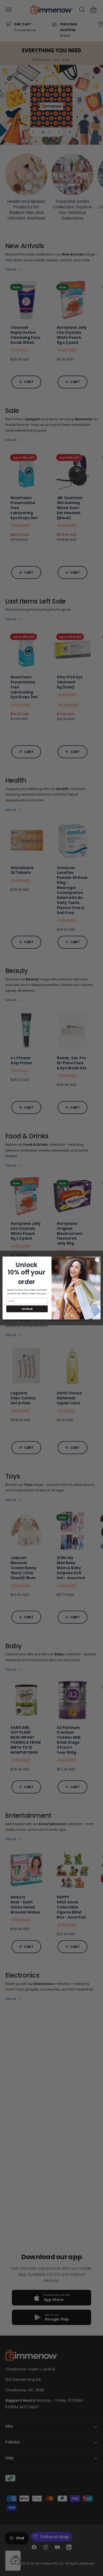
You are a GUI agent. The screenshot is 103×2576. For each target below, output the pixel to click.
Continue (27, 1309)
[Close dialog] (97, 1260)
